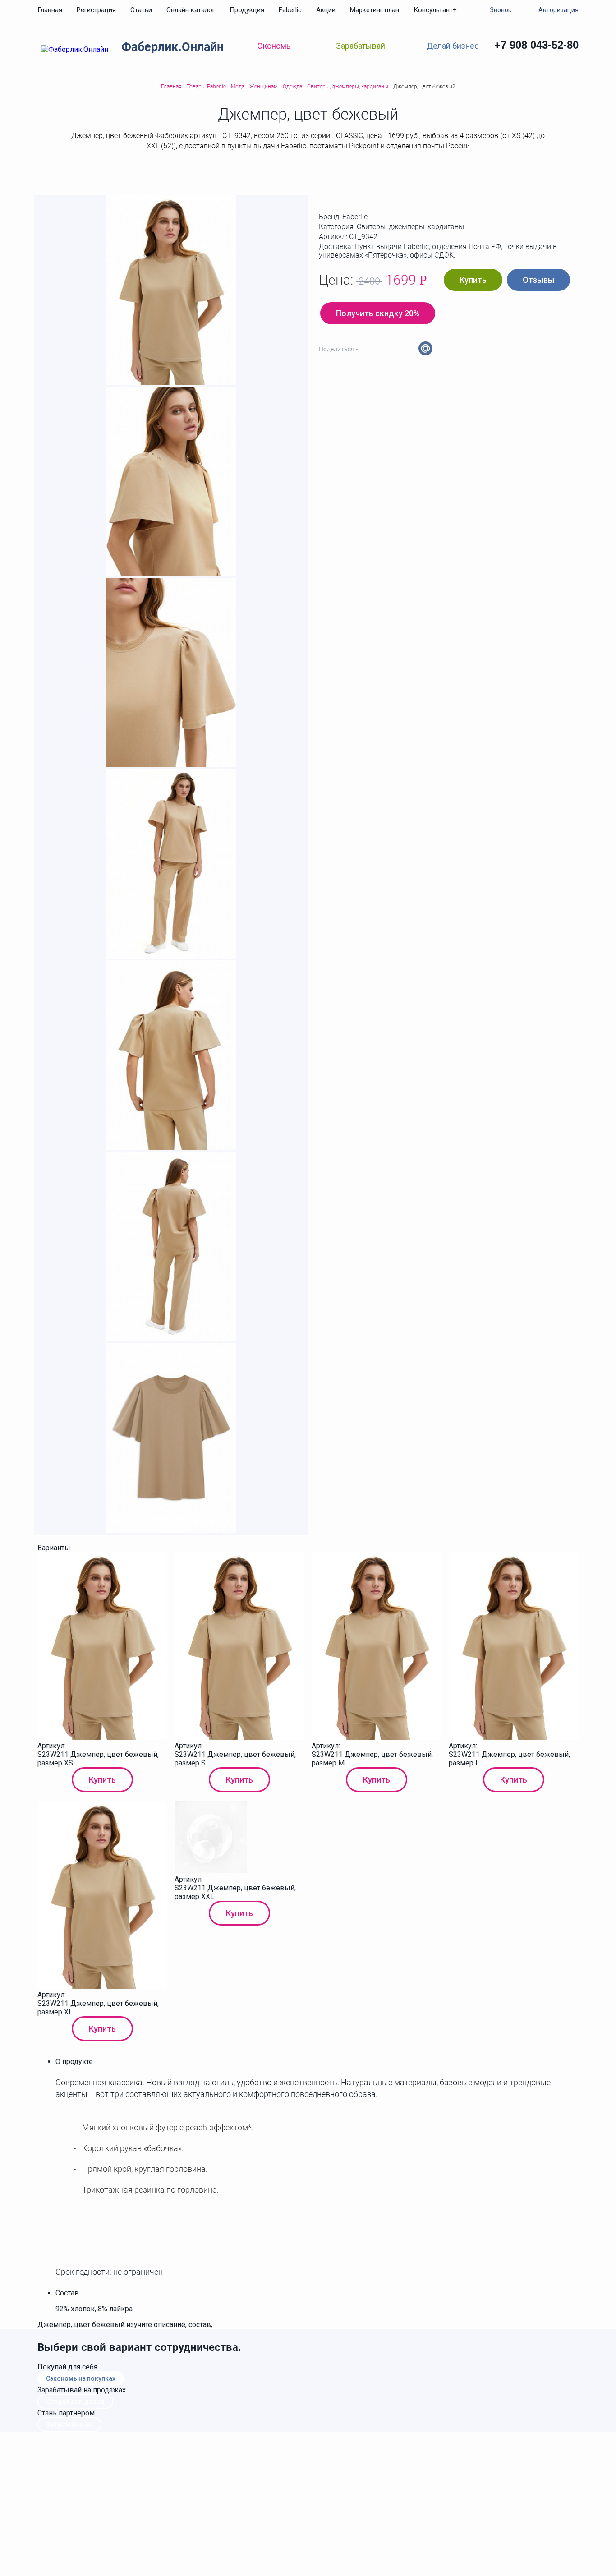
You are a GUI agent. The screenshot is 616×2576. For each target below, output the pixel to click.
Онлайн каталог (191, 10)
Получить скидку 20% (378, 313)
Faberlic (290, 10)
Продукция (247, 10)
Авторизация (559, 10)
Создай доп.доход (75, 2401)
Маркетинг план (375, 10)
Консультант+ (435, 10)
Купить (473, 280)
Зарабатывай (361, 46)
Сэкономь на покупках (81, 2378)
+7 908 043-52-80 (536, 45)
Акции (326, 10)
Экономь (274, 46)
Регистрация (96, 10)
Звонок (501, 10)
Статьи (141, 10)
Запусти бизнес (69, 2424)
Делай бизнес (453, 45)
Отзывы (538, 280)
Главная (50, 10)
